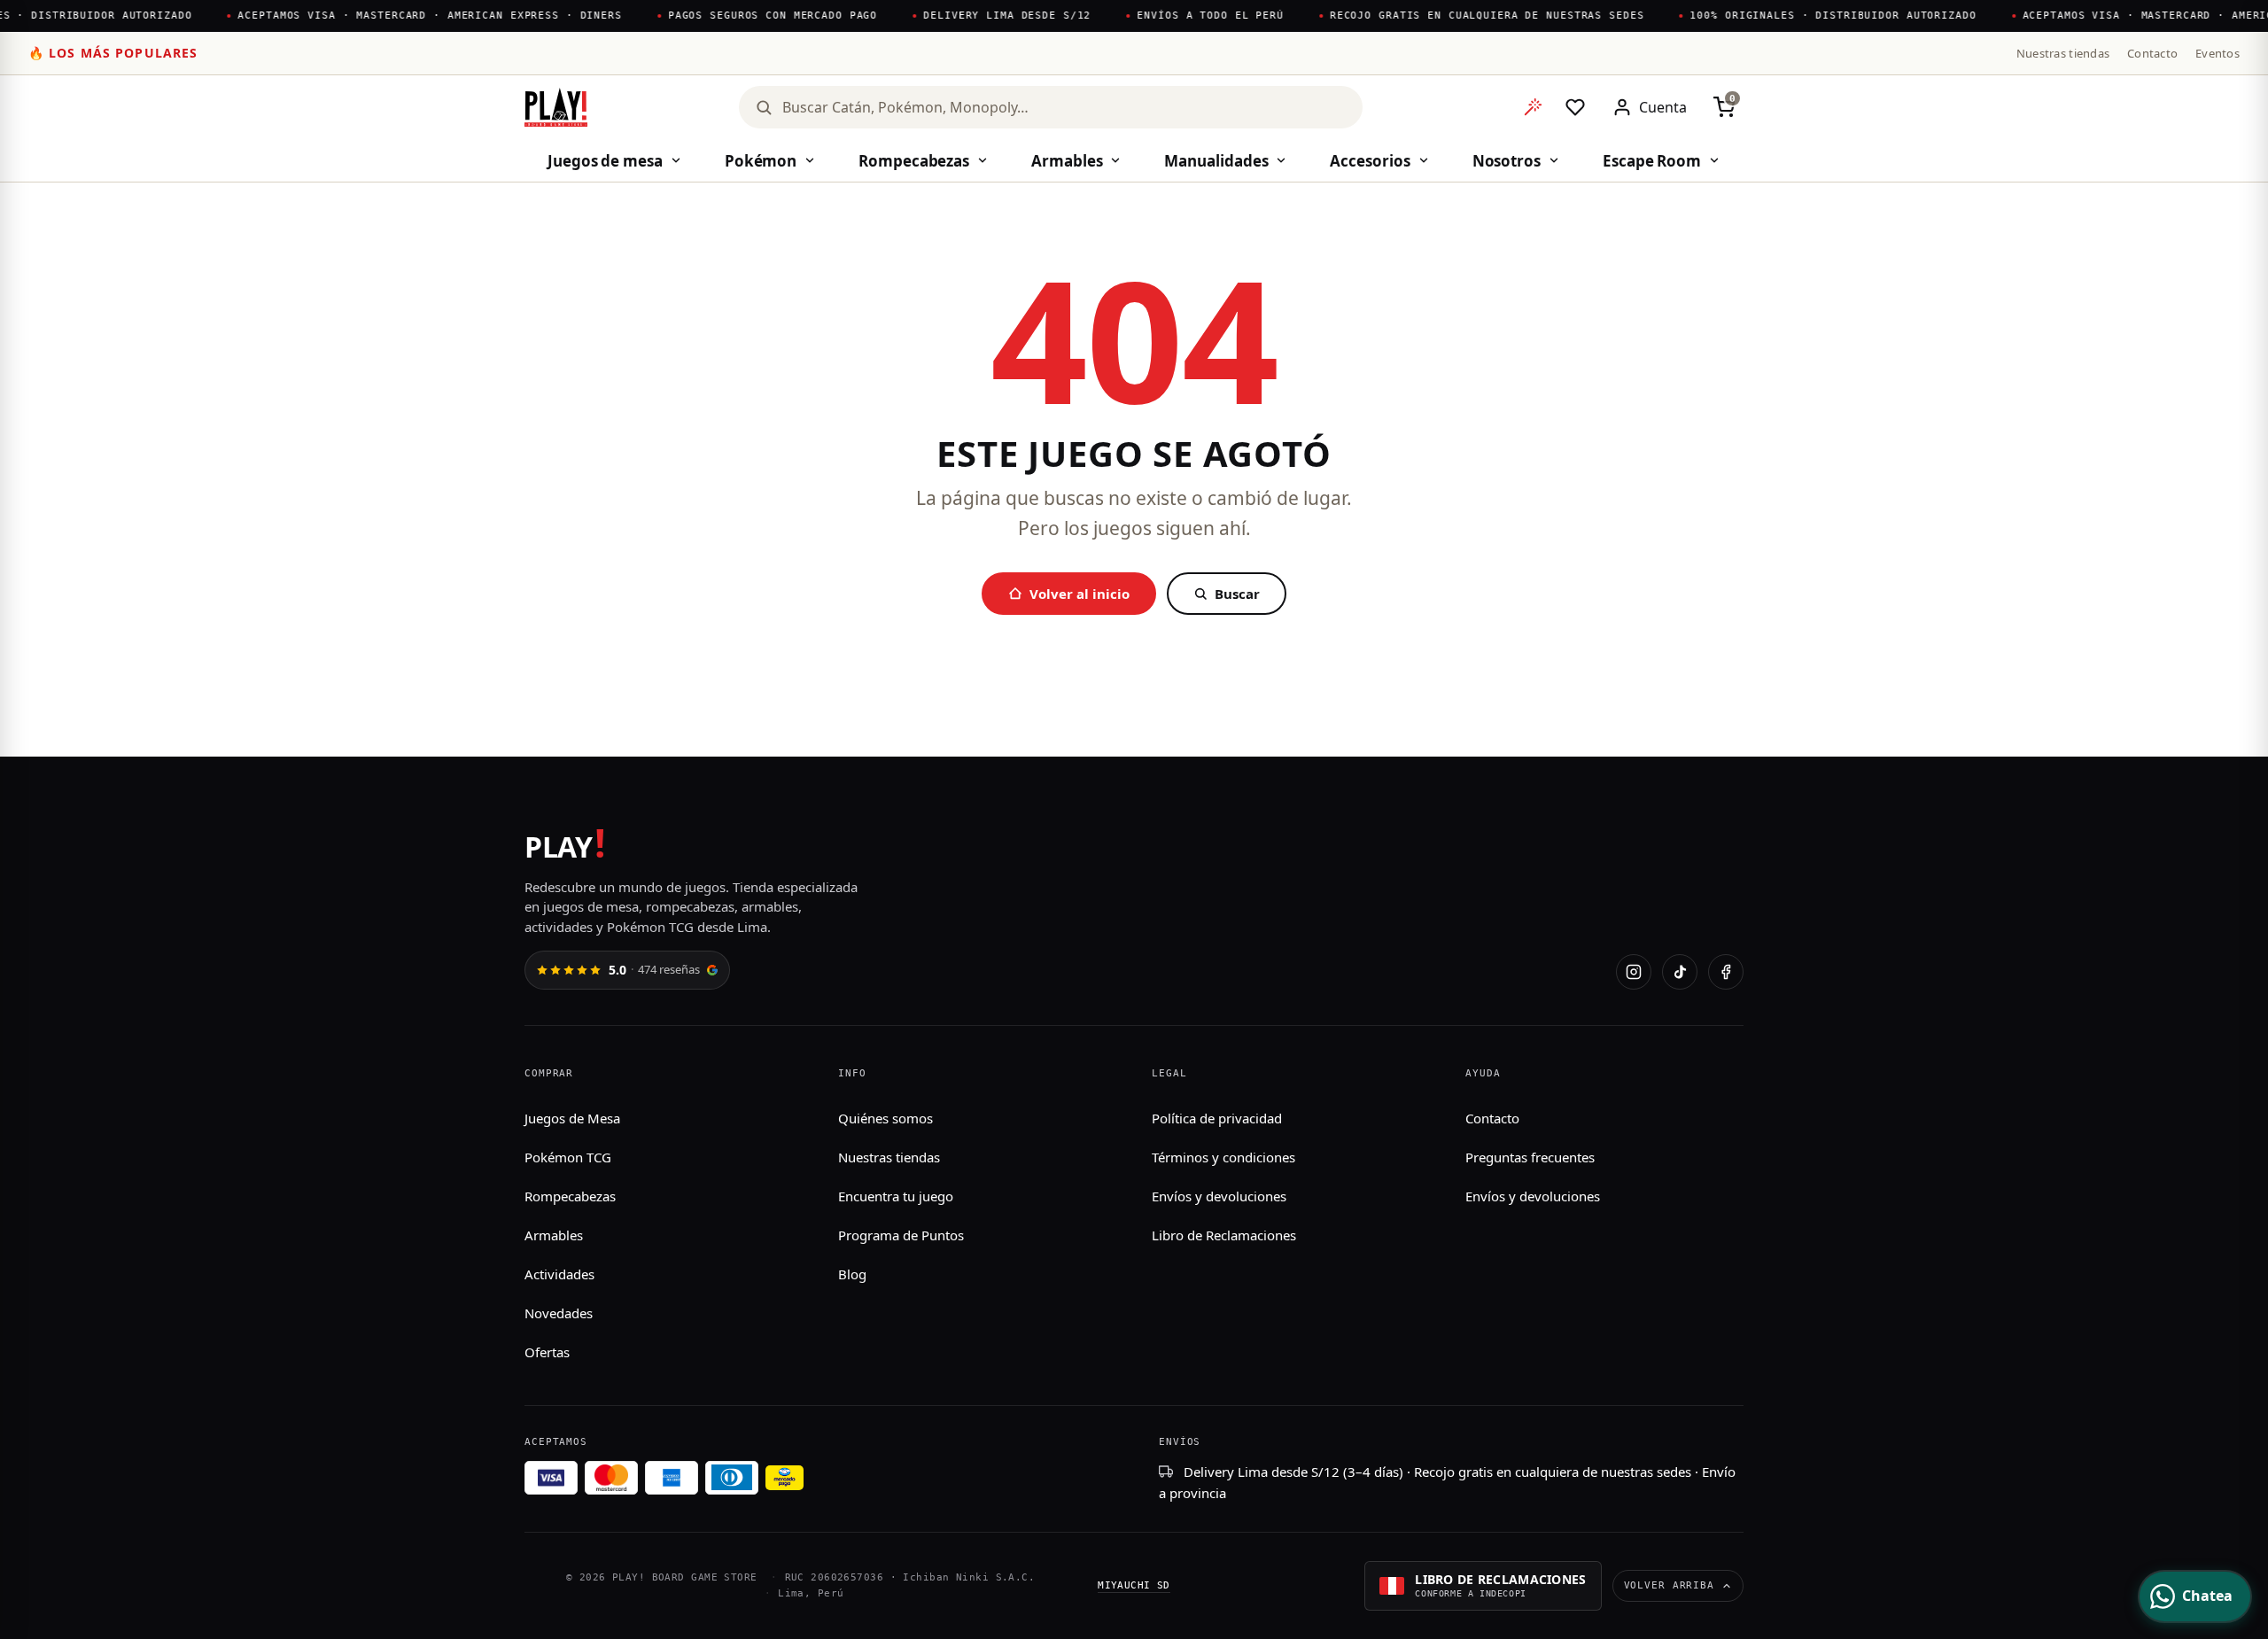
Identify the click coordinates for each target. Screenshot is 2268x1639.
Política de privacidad (1217, 1118)
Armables (1067, 161)
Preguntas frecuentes (1530, 1157)
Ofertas (547, 1352)
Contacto (2152, 53)
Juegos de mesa (605, 161)
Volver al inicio (1080, 594)
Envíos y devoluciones (1219, 1196)
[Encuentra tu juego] (1533, 107)
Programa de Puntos (901, 1235)
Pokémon (761, 161)
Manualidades (1216, 161)
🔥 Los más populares (113, 53)
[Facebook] (1726, 972)
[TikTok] (1680, 972)
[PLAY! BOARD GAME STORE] (556, 107)
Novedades (559, 1313)
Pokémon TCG (568, 1157)
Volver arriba (1669, 1585)
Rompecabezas (914, 161)
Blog (852, 1274)
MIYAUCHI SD (1134, 1585)
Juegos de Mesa (572, 1118)
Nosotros (1507, 161)
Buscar (1237, 594)
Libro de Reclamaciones (1224, 1235)
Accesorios (1370, 161)
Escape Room (1652, 161)
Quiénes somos (885, 1118)
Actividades (559, 1274)
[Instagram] (1634, 972)
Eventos (2218, 53)
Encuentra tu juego (896, 1196)
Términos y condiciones (1223, 1157)
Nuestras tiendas (2063, 53)
